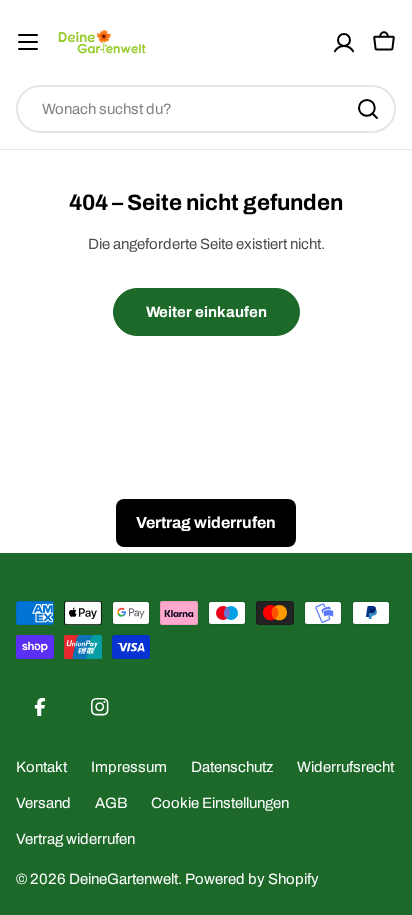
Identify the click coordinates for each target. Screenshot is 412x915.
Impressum (129, 767)
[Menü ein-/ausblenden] (28, 42)
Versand (43, 803)
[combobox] (206, 109)
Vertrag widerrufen (75, 839)
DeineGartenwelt (123, 879)
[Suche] (368, 109)
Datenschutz (232, 767)
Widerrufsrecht (345, 767)
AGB (111, 803)
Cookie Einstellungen (220, 803)
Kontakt (41, 767)
